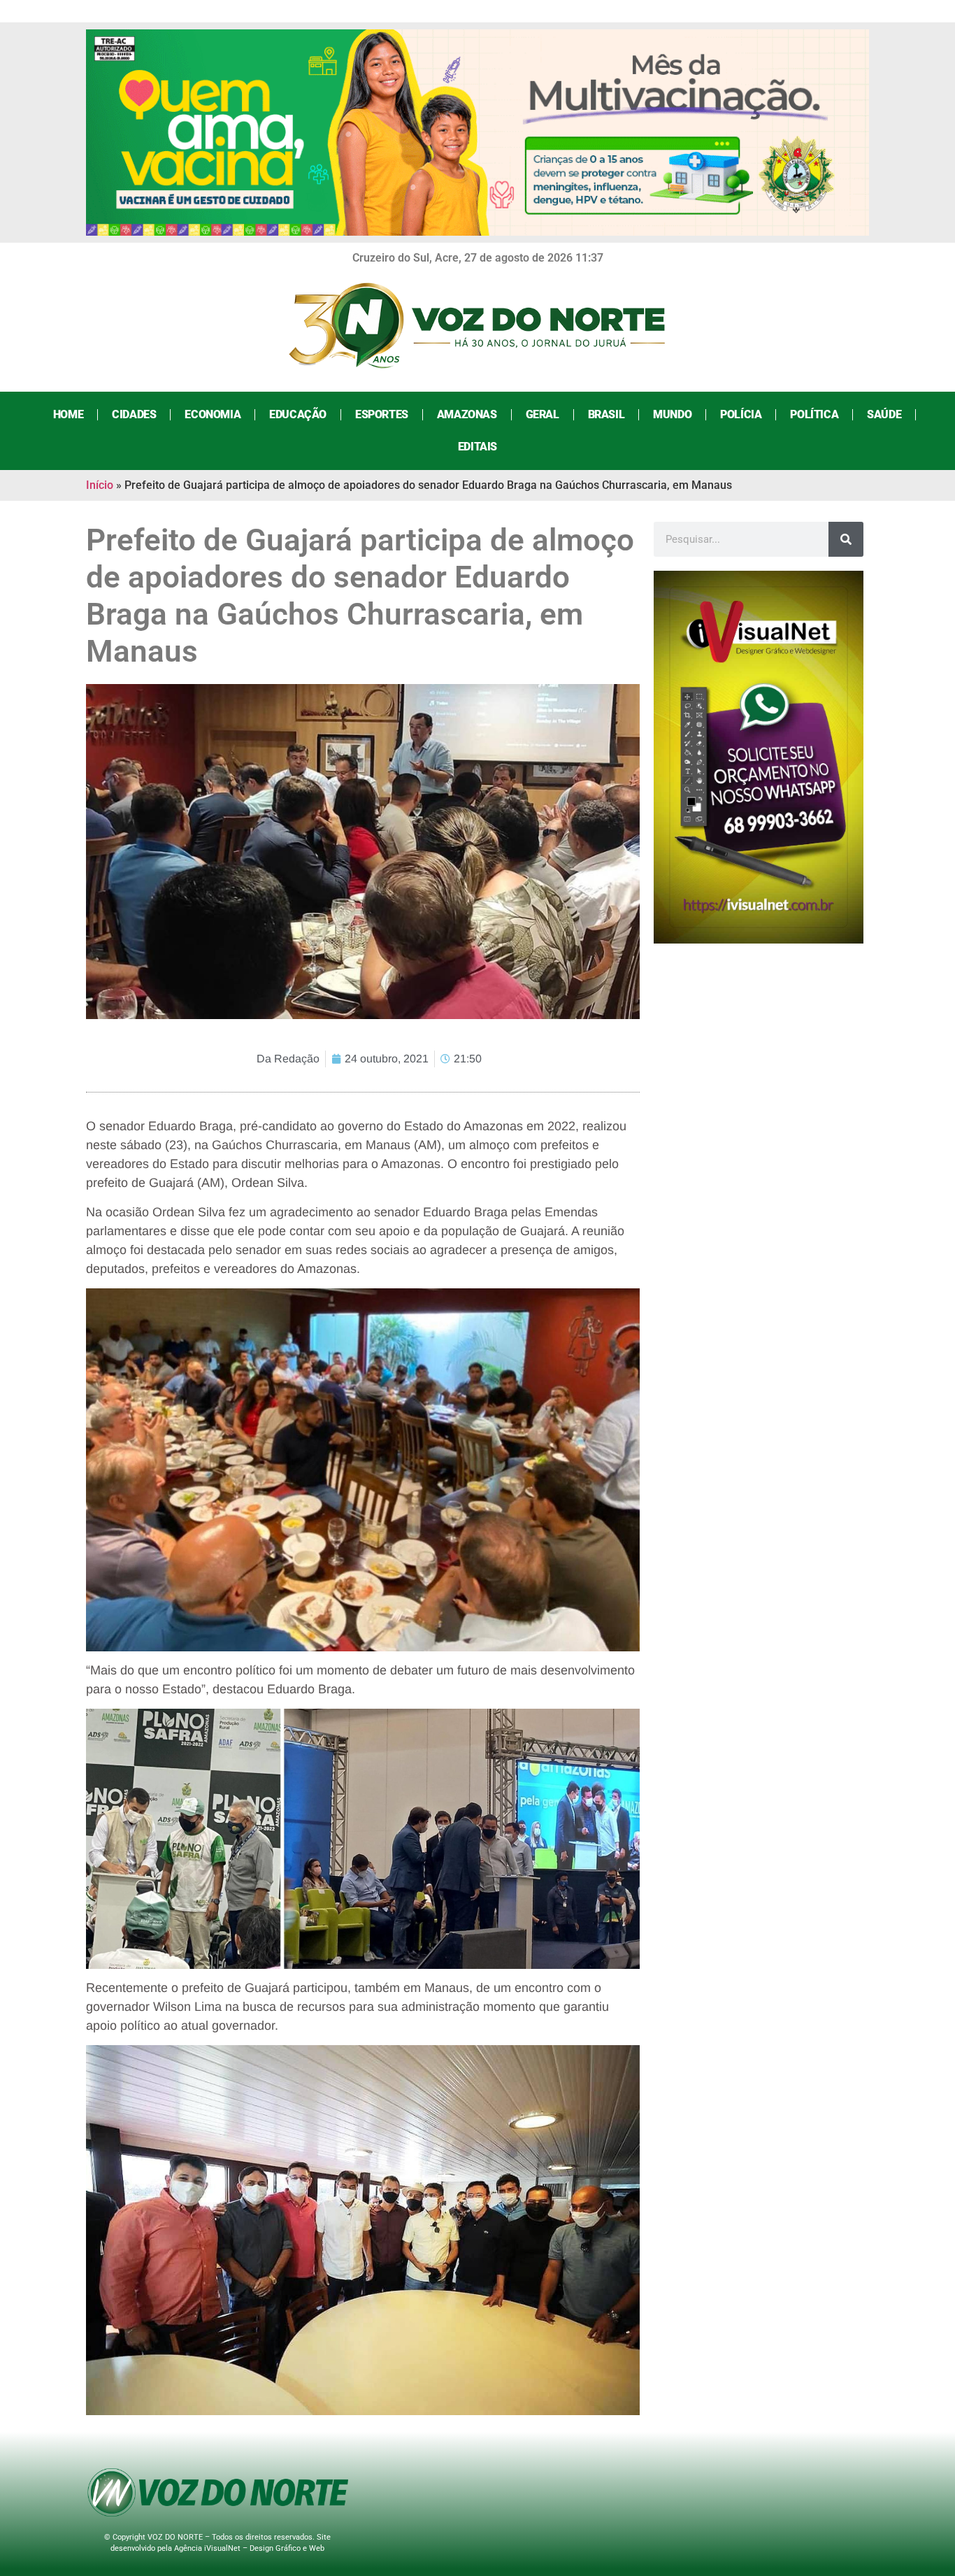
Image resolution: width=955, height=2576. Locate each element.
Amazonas (467, 414)
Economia (213, 414)
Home (68, 414)
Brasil (606, 414)
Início (100, 485)
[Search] (846, 539)
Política (814, 414)
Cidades (134, 414)
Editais (477, 447)
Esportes (382, 414)
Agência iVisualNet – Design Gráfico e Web (249, 2548)
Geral (543, 414)
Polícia (741, 414)
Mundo (672, 414)
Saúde (884, 414)
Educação (298, 414)
